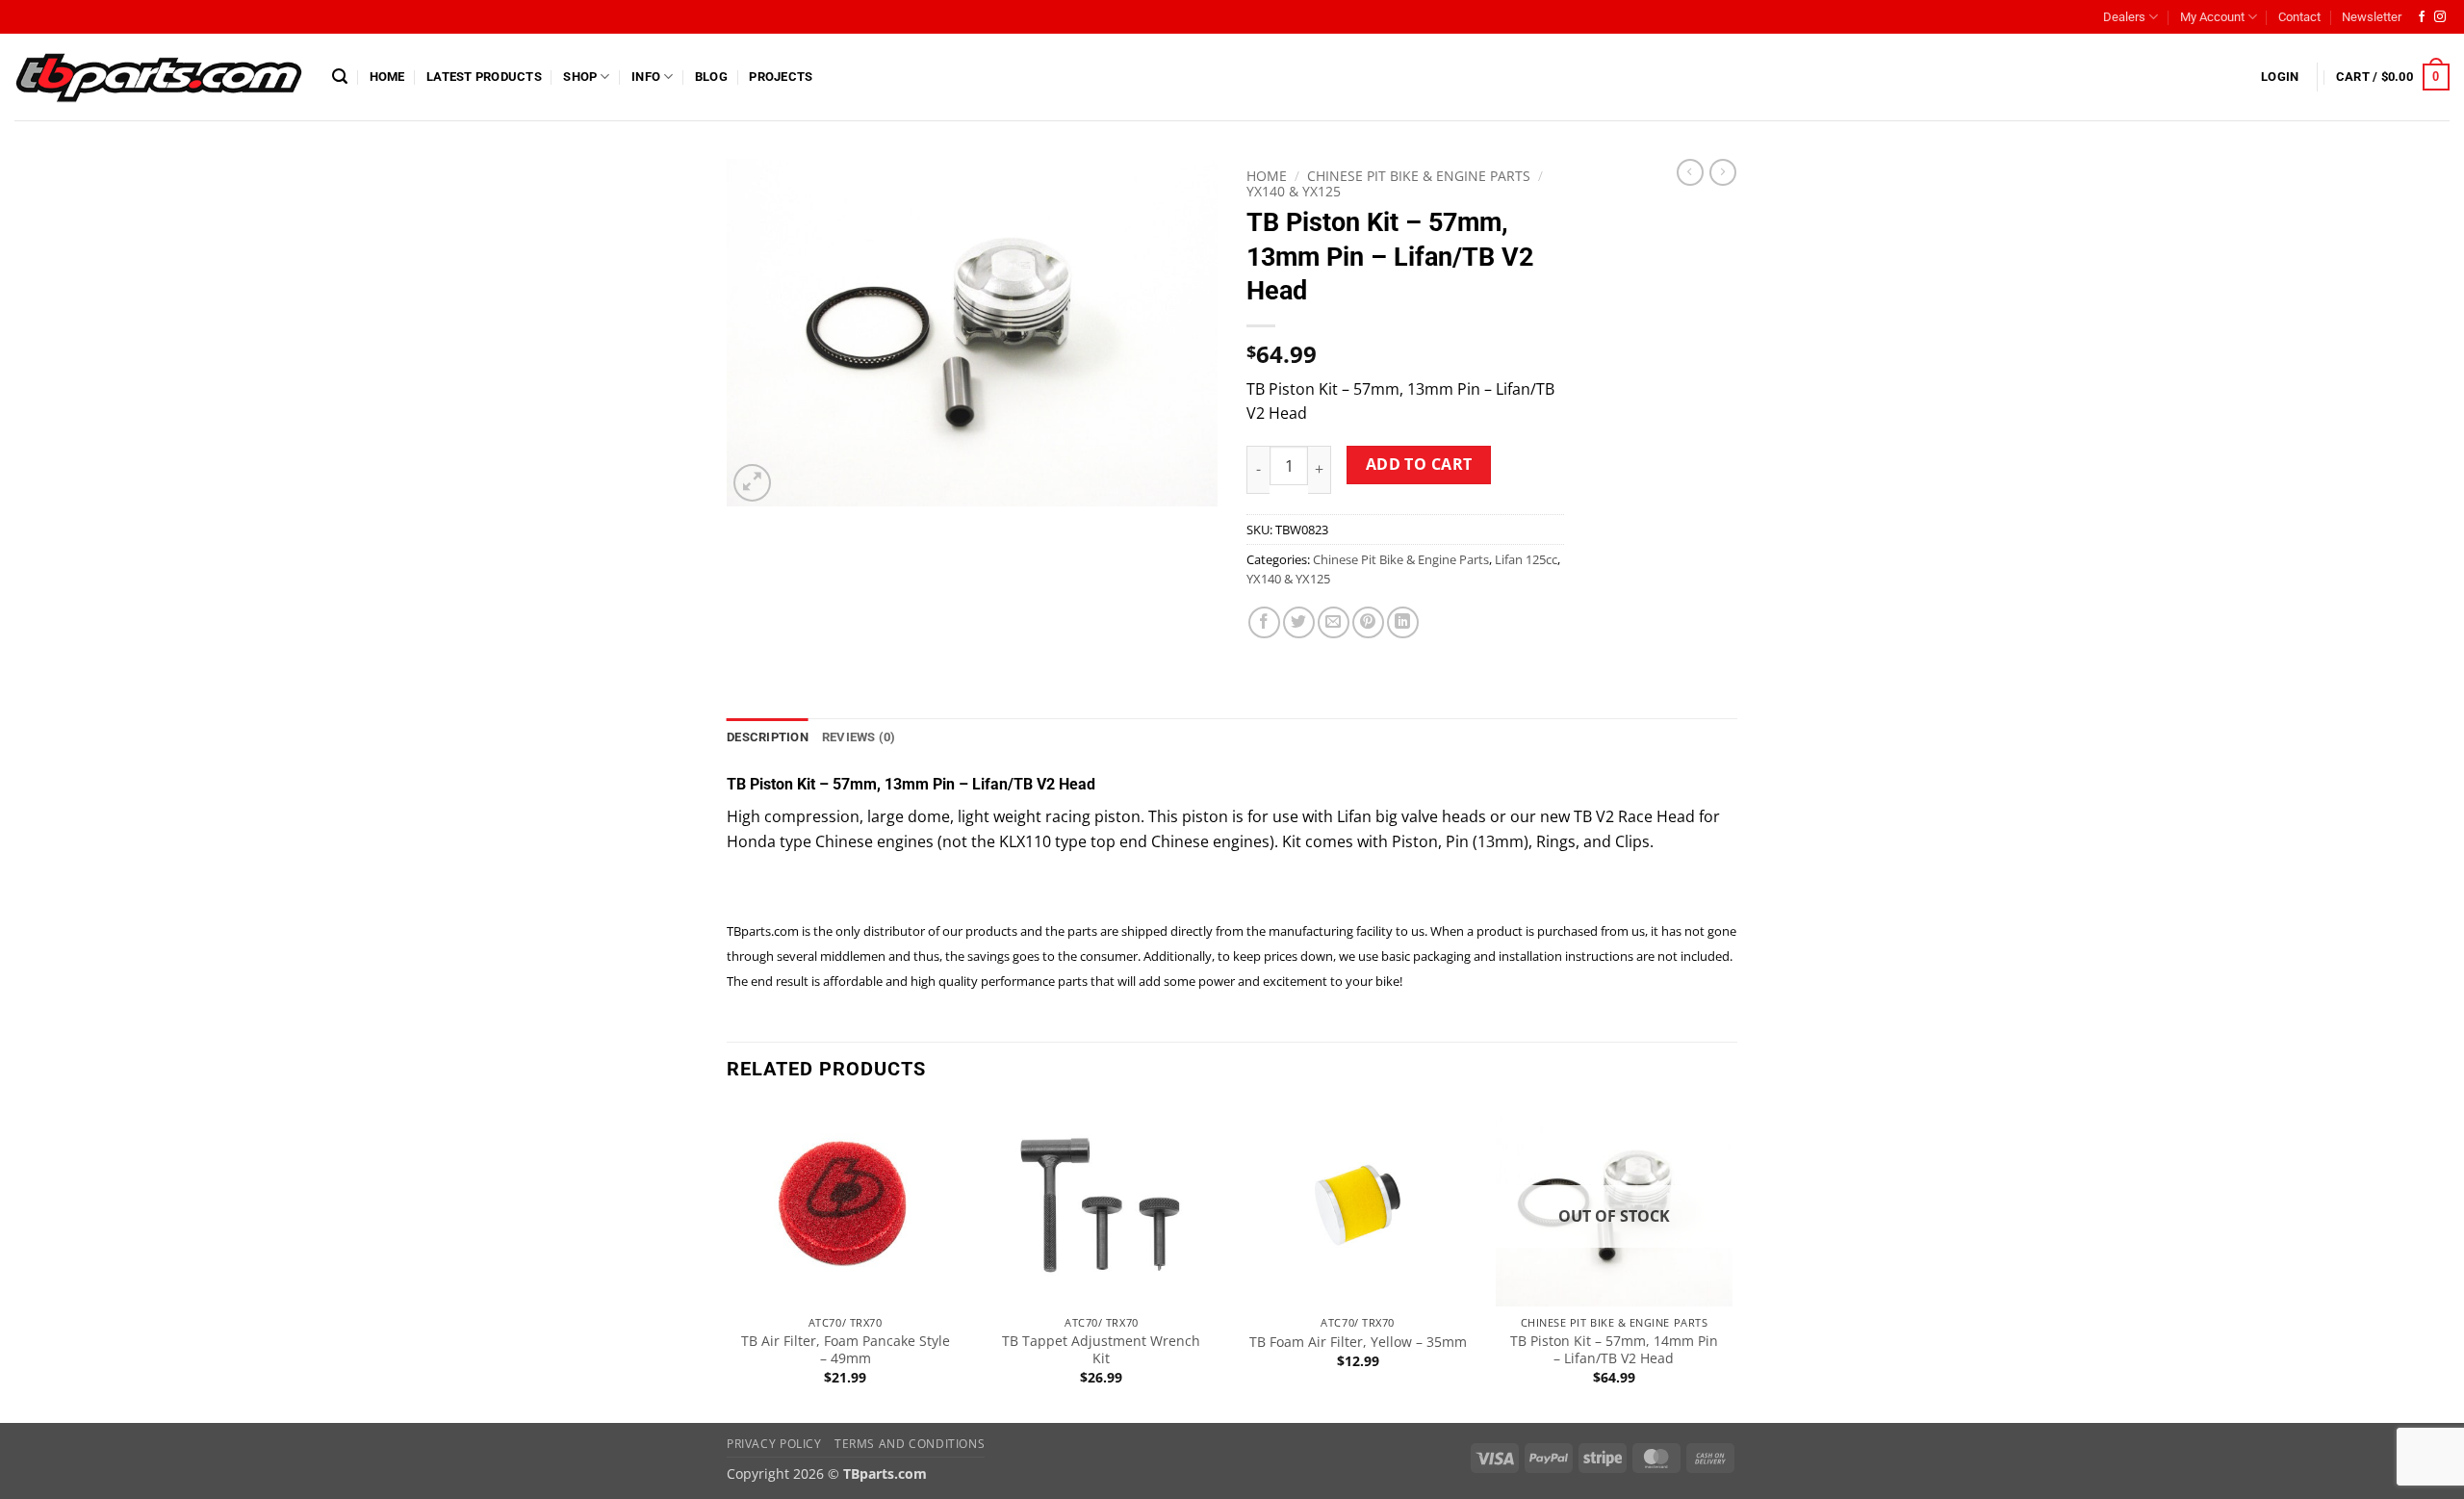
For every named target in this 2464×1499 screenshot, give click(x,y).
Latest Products (484, 77)
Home (387, 77)
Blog (711, 77)
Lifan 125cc (1526, 559)
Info (646, 77)
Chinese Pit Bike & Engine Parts (1419, 176)
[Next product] (1690, 172)
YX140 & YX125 (1294, 191)
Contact (2299, 17)
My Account (2212, 17)
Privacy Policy (774, 1444)
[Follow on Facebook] (2422, 17)
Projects (781, 77)
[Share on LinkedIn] (1403, 622)
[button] (340, 77)
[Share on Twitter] (1299, 622)
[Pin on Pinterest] (1368, 622)
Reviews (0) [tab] (859, 737)
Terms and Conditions (910, 1444)
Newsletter (2372, 17)
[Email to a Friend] (1334, 622)
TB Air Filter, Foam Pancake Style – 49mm (846, 1350)
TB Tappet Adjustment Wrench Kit (1101, 1350)
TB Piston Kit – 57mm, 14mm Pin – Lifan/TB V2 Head (1614, 1350)
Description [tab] (768, 737)
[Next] (1732, 1262)
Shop (580, 77)
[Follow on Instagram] (2440, 17)
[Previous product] (1723, 172)
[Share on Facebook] (1264, 622)
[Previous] (728, 1262)
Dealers (2124, 17)
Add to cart (1419, 464)
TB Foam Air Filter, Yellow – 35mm (1358, 1342)
